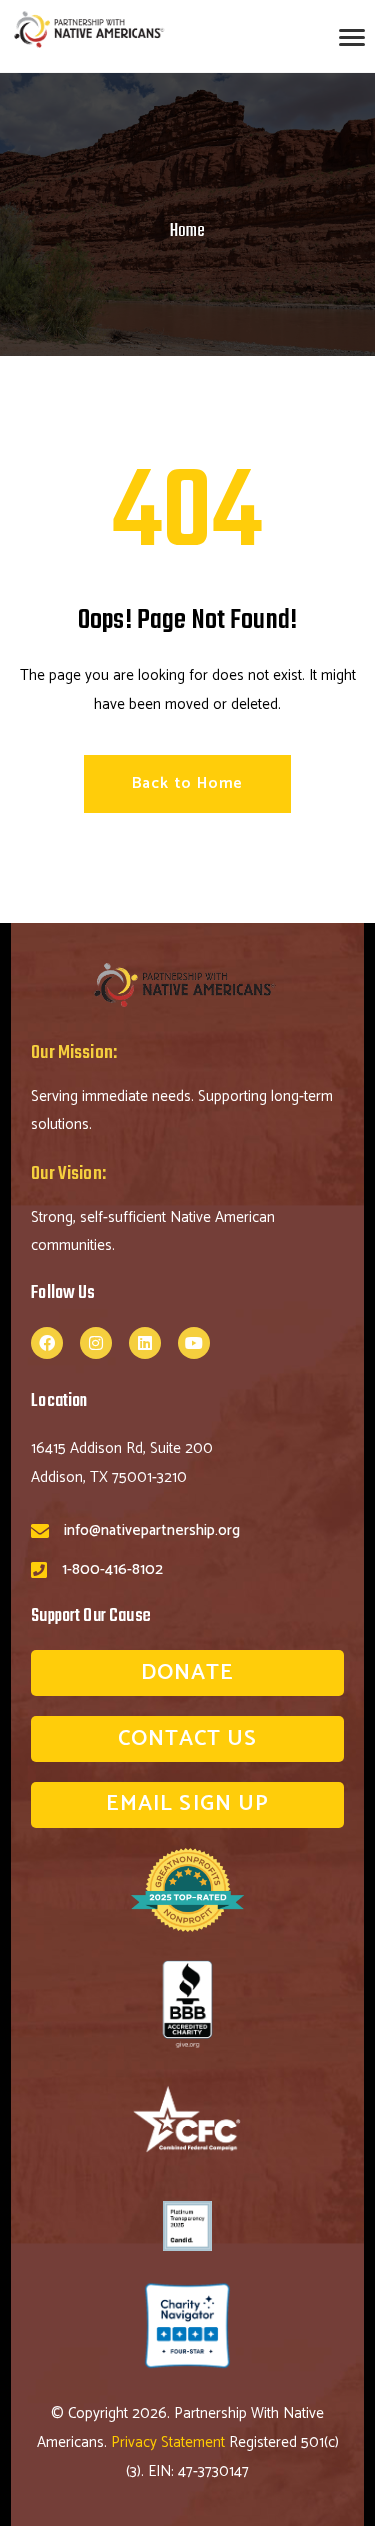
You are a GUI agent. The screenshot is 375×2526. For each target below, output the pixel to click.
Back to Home (188, 783)
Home (187, 231)
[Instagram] (96, 1343)
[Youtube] (194, 1343)
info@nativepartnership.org (152, 1530)
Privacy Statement (170, 2442)
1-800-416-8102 (112, 1569)
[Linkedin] (145, 1343)
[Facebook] (47, 1343)
